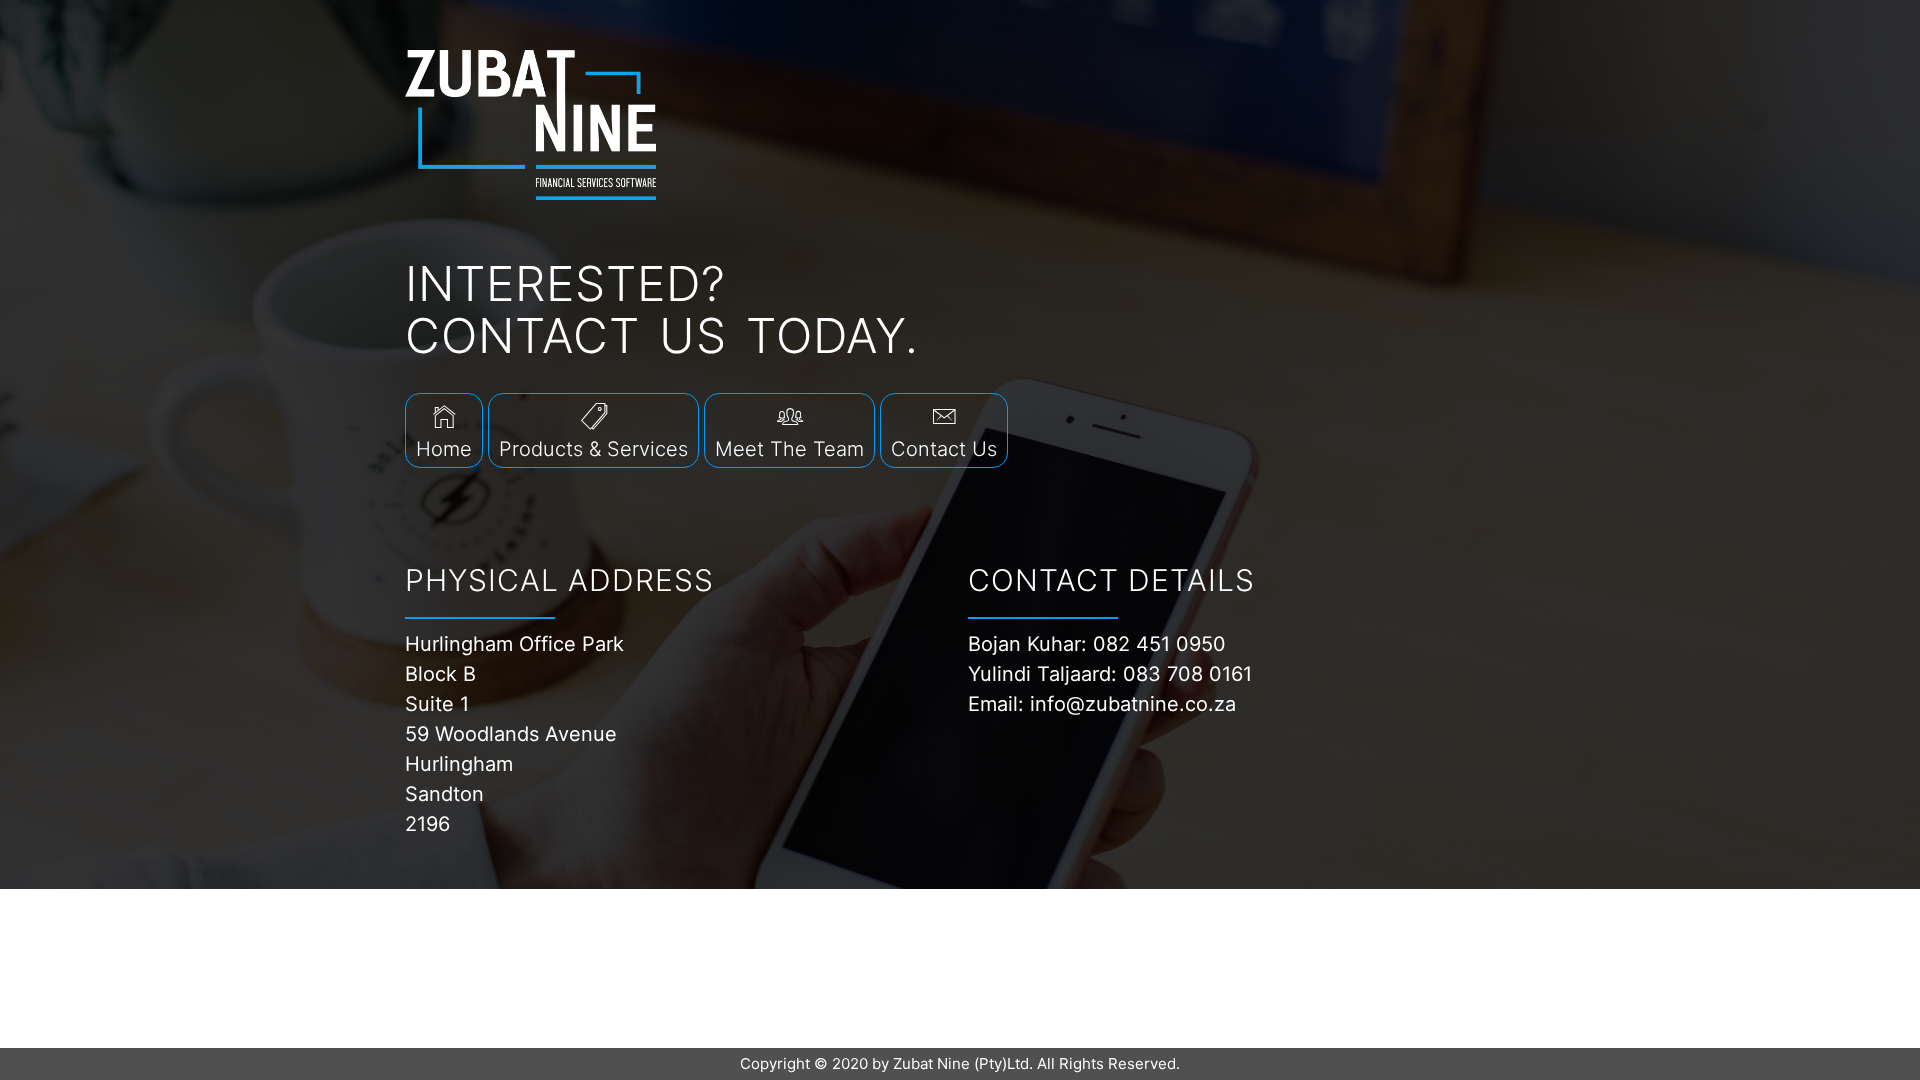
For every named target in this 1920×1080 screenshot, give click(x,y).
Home (444, 449)
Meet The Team (789, 449)
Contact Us (944, 449)
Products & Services (593, 449)
